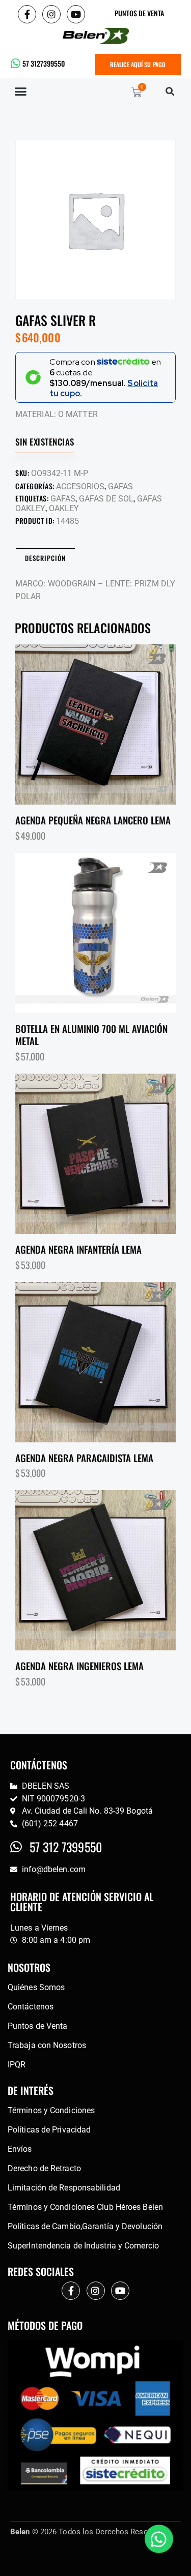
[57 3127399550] (16, 64)
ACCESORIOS (80, 486)
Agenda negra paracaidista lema (84, 1458)
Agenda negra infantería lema (78, 1249)
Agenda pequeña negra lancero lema (93, 820)
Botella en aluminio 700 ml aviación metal (91, 1035)
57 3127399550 (44, 63)
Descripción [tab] (45, 558)
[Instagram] (51, 14)
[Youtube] (76, 14)
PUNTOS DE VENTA (139, 13)
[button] (21, 92)
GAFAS (120, 486)
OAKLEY (64, 508)
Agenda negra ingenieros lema (79, 1666)
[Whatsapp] (159, 2539)
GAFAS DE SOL (106, 499)
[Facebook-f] (27, 14)
